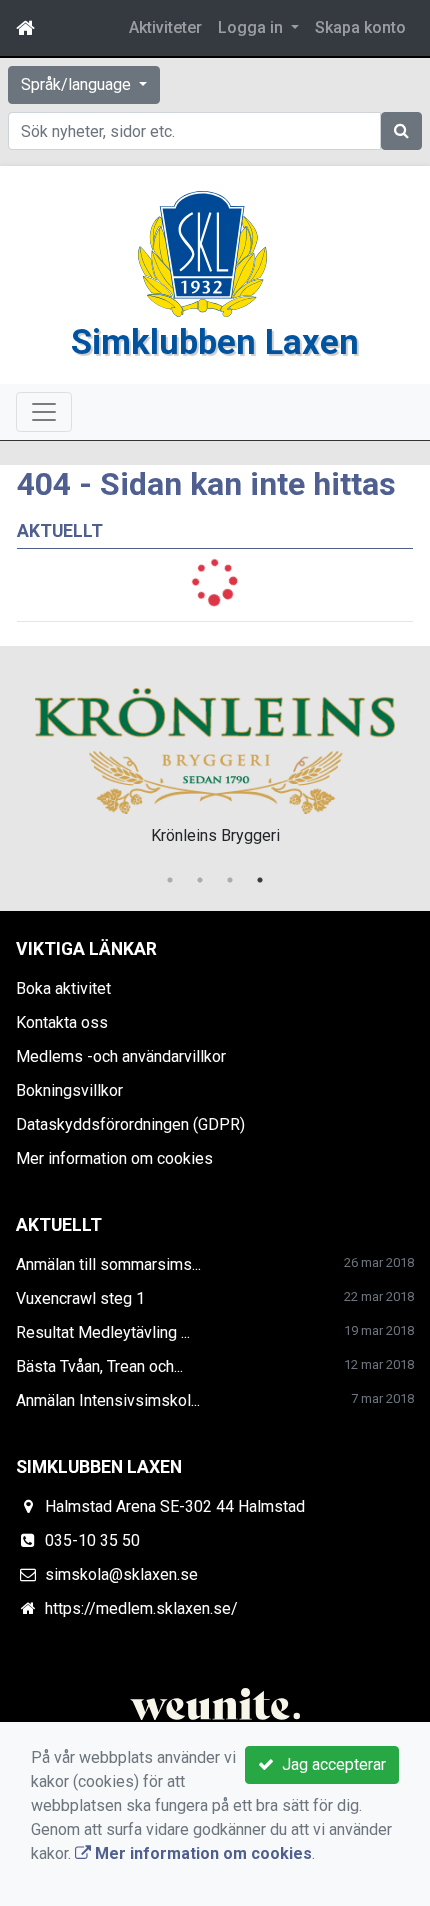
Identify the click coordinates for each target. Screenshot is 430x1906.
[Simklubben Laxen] (203, 252)
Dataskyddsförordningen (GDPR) (130, 1124)
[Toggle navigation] (44, 412)
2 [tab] (200, 880)
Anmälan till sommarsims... (108, 1264)
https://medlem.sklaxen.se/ (141, 1608)
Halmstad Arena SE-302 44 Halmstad (175, 1506)
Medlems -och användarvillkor (121, 1056)
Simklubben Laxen (215, 342)
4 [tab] (260, 880)
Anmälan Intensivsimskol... (108, 1400)
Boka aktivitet (63, 988)
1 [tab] (170, 880)
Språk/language (78, 84)
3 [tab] (230, 880)
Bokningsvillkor (69, 1090)
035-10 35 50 (92, 1540)
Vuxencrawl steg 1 (80, 1298)
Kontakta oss (62, 1022)
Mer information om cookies (114, 1158)
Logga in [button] (252, 27)
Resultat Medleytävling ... (103, 1332)
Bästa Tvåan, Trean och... (99, 1366)
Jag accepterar (330, 1764)
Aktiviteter (165, 27)
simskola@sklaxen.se (121, 1574)
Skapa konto (360, 27)
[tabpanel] (215, 763)
